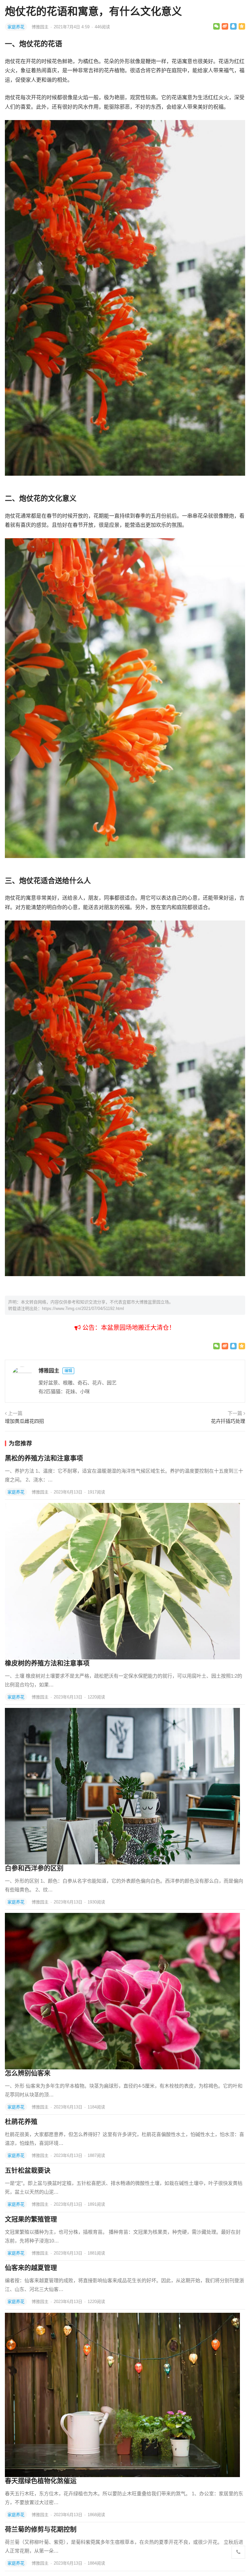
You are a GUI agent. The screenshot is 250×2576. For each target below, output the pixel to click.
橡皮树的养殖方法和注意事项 (47, 1663)
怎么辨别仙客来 (28, 2073)
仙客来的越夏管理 (31, 2268)
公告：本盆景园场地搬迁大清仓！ (128, 1328)
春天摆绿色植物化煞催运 (41, 2481)
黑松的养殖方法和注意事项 (44, 1458)
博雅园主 (41, 27)
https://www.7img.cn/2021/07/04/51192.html (83, 1308)
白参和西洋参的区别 (34, 1868)
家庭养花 (16, 27)
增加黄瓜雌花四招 (24, 1421)
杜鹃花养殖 (21, 2122)
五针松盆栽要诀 (28, 2171)
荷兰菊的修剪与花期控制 (41, 2529)
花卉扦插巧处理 (228, 1421)
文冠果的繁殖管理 (31, 2219)
